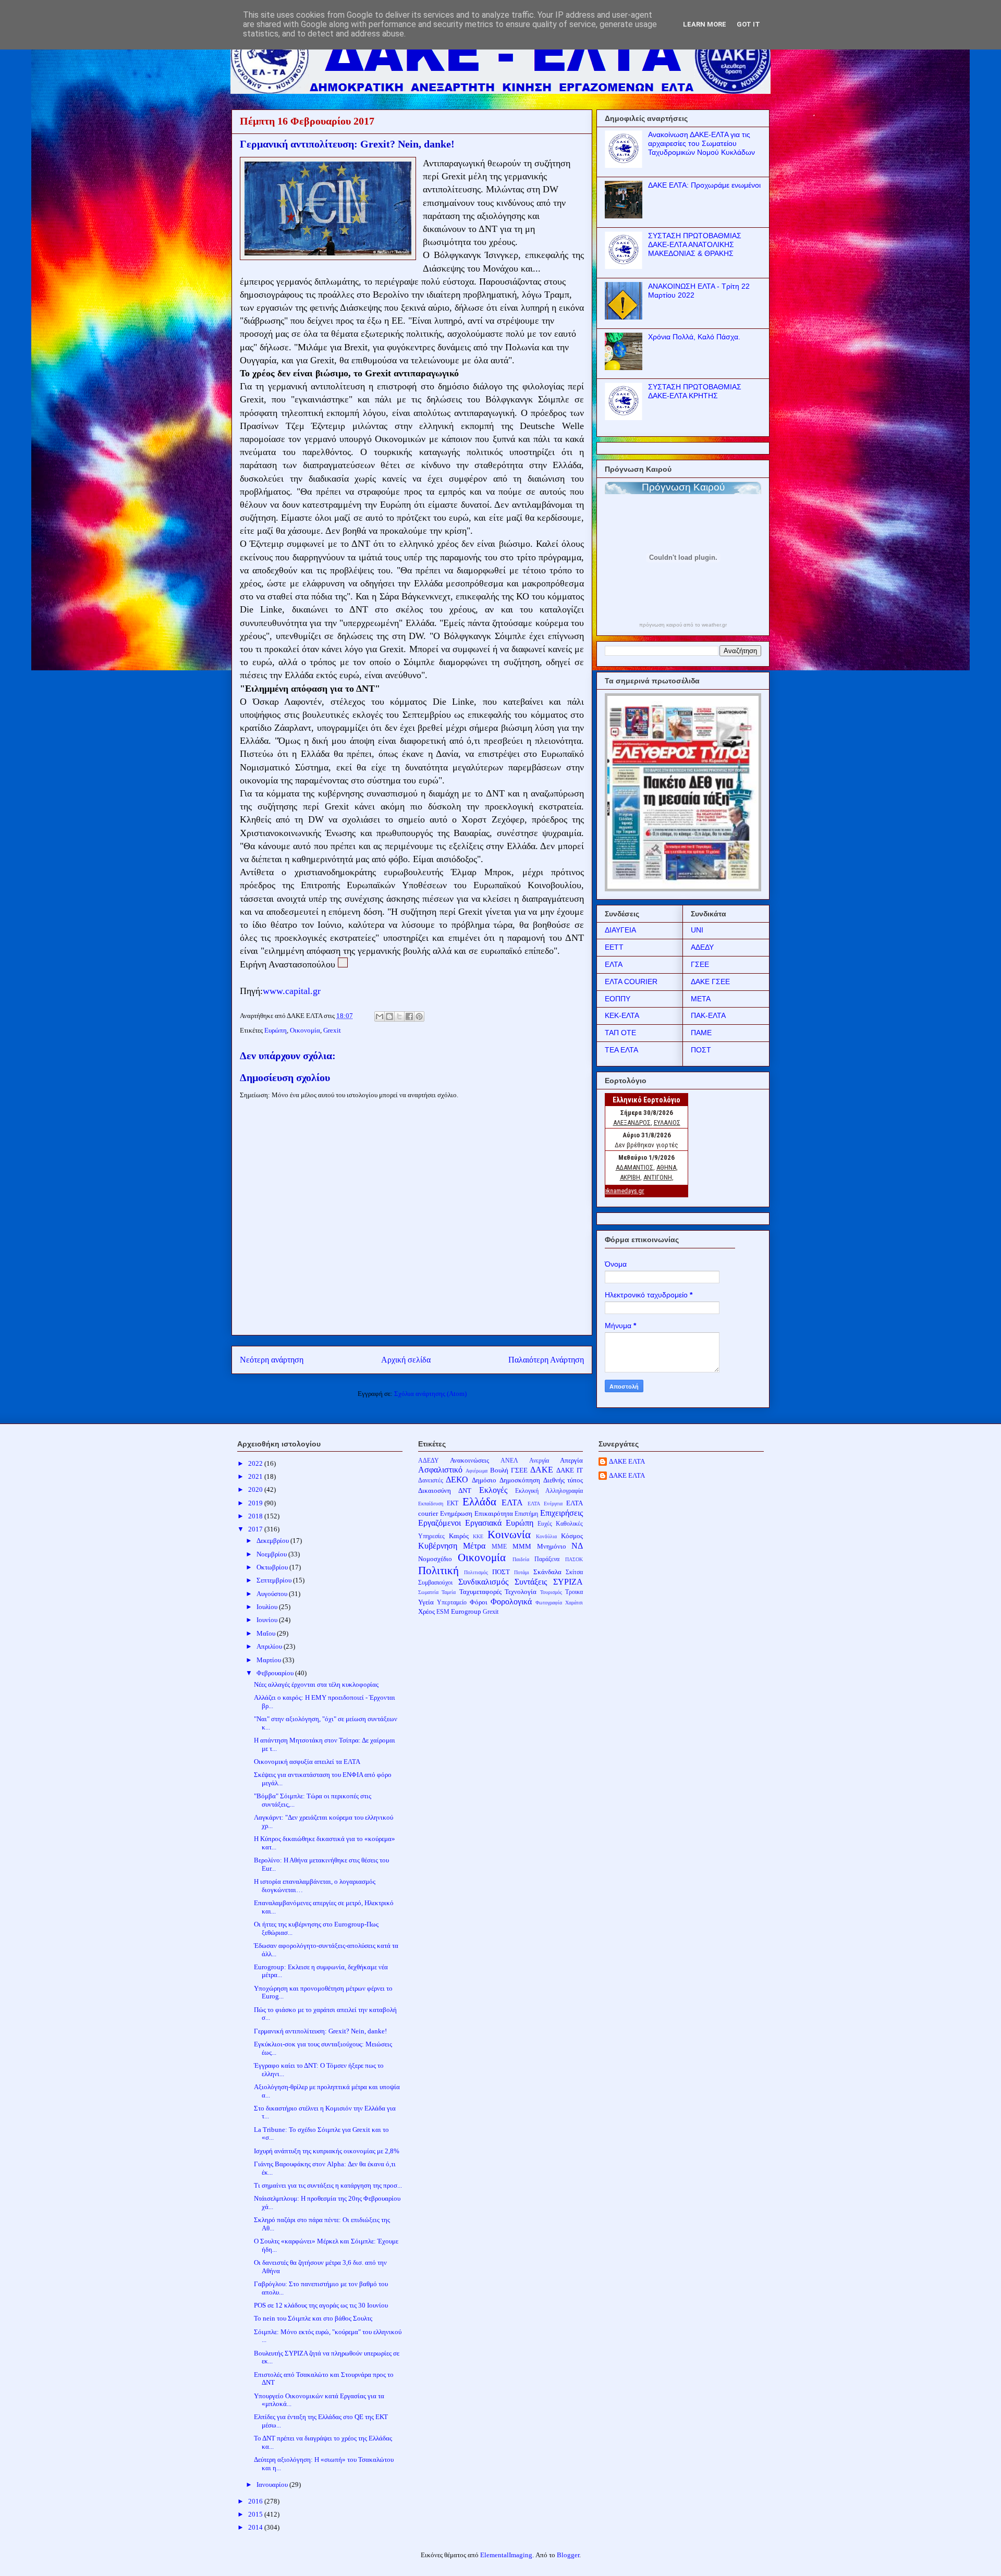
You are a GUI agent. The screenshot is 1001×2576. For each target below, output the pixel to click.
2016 (256, 2501)
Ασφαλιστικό (440, 1470)
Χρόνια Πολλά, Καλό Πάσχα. (694, 337)
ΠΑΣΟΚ (574, 1559)
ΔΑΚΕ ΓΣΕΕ (710, 982)
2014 (256, 2527)
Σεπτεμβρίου (275, 1580)
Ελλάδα (479, 1501)
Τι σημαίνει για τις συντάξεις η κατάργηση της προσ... (328, 2185)
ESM (443, 1612)
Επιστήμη (526, 1514)
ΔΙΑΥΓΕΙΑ (620, 930)
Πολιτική (438, 1570)
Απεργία (571, 1460)
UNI (697, 930)
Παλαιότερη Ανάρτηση (546, 1360)
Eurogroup (466, 1611)
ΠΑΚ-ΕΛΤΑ (708, 1015)
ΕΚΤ (453, 1504)
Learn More (705, 24)
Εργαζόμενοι (440, 1523)
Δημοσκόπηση (520, 1480)
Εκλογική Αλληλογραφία (549, 1491)
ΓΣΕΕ (700, 964)
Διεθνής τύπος (563, 1480)
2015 (256, 2514)
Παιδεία (521, 1559)
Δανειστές (431, 1481)
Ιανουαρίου (273, 2485)
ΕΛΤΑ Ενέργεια (545, 1504)
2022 (256, 1463)
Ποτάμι (522, 1572)
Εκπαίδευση (431, 1504)
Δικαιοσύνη (435, 1491)
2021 (256, 1476)
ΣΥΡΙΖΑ (568, 1582)
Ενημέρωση (456, 1513)
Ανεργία (539, 1461)
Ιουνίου (268, 1620)
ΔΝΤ (465, 1491)
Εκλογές (493, 1490)
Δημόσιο (484, 1480)
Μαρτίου (270, 1660)
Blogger (568, 2555)
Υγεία (426, 1602)
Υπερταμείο (452, 1603)
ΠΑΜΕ (701, 1033)
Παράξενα (547, 1559)
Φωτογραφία (549, 1603)
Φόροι (479, 1602)
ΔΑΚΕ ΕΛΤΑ (627, 1461)
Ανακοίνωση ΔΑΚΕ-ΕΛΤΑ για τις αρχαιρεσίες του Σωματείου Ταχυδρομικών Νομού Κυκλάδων (701, 143)
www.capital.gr (292, 991)
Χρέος (426, 1611)
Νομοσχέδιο (435, 1559)
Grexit (332, 1030)
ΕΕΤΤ (614, 947)
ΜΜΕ (499, 1547)
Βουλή (499, 1470)
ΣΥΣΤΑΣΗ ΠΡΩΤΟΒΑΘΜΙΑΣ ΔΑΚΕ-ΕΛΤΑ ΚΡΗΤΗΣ (695, 391)
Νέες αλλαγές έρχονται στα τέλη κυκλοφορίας (316, 1684)
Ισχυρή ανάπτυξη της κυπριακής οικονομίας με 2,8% (327, 2151)
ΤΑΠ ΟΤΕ (620, 1033)
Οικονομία (305, 1030)
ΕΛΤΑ (614, 964)
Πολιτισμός (476, 1572)
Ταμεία (449, 1592)
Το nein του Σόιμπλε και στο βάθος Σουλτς (313, 2318)
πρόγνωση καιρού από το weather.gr (683, 625)
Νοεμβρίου (272, 1554)
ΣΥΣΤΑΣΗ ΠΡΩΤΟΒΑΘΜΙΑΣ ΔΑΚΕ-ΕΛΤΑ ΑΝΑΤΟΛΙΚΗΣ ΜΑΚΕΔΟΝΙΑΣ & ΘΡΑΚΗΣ (695, 244)
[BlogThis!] (389, 1016)
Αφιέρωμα (477, 1471)
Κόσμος (572, 1536)
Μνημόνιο (552, 1546)
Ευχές (545, 1524)
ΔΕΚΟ (457, 1480)
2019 (256, 1503)
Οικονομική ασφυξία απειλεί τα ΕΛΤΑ (307, 1762)
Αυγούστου (273, 1594)
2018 (256, 1516)
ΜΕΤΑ (701, 999)
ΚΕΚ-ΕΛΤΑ (622, 1015)
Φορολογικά (511, 1602)
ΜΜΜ (522, 1546)
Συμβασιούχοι (435, 1583)
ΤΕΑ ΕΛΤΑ (621, 1050)
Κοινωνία (509, 1534)
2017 (256, 1529)
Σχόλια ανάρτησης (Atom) (430, 1394)
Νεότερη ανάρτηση (272, 1360)
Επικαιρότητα (494, 1513)
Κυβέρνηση (438, 1546)
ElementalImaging (506, 2555)
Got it (748, 24)
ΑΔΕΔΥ (702, 947)
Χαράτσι (574, 1603)
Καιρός (459, 1536)
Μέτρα (474, 1546)
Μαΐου (267, 1633)
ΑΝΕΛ (509, 1461)
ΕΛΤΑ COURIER (631, 982)
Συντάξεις (531, 1582)
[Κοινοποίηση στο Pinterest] (419, 1016)
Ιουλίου (268, 1607)
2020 (256, 1489)
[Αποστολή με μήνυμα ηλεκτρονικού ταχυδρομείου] (380, 1016)
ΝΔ (577, 1546)
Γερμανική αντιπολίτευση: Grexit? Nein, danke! (320, 2031)
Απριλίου (270, 1646)
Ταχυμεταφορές (480, 1592)
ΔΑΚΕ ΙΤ (570, 1470)
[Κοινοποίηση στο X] (399, 1016)
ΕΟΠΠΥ (618, 999)
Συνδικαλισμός (483, 1582)
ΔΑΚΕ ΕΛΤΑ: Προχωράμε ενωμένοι (704, 185)
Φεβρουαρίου (276, 1673)
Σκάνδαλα (547, 1572)
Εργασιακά (483, 1523)
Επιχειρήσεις (561, 1513)
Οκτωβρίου (273, 1567)
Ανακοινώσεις (469, 1460)
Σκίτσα (574, 1572)
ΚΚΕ (478, 1536)
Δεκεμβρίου (273, 1541)
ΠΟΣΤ (701, 1050)
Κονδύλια (546, 1536)
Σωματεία (428, 1592)
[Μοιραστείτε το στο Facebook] (409, 1016)
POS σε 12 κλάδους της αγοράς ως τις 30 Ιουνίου (321, 2305)
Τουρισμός (551, 1592)
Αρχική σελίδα (406, 1360)
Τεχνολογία (521, 1592)
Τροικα (574, 1592)
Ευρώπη (276, 1030)
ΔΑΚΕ (542, 1470)
